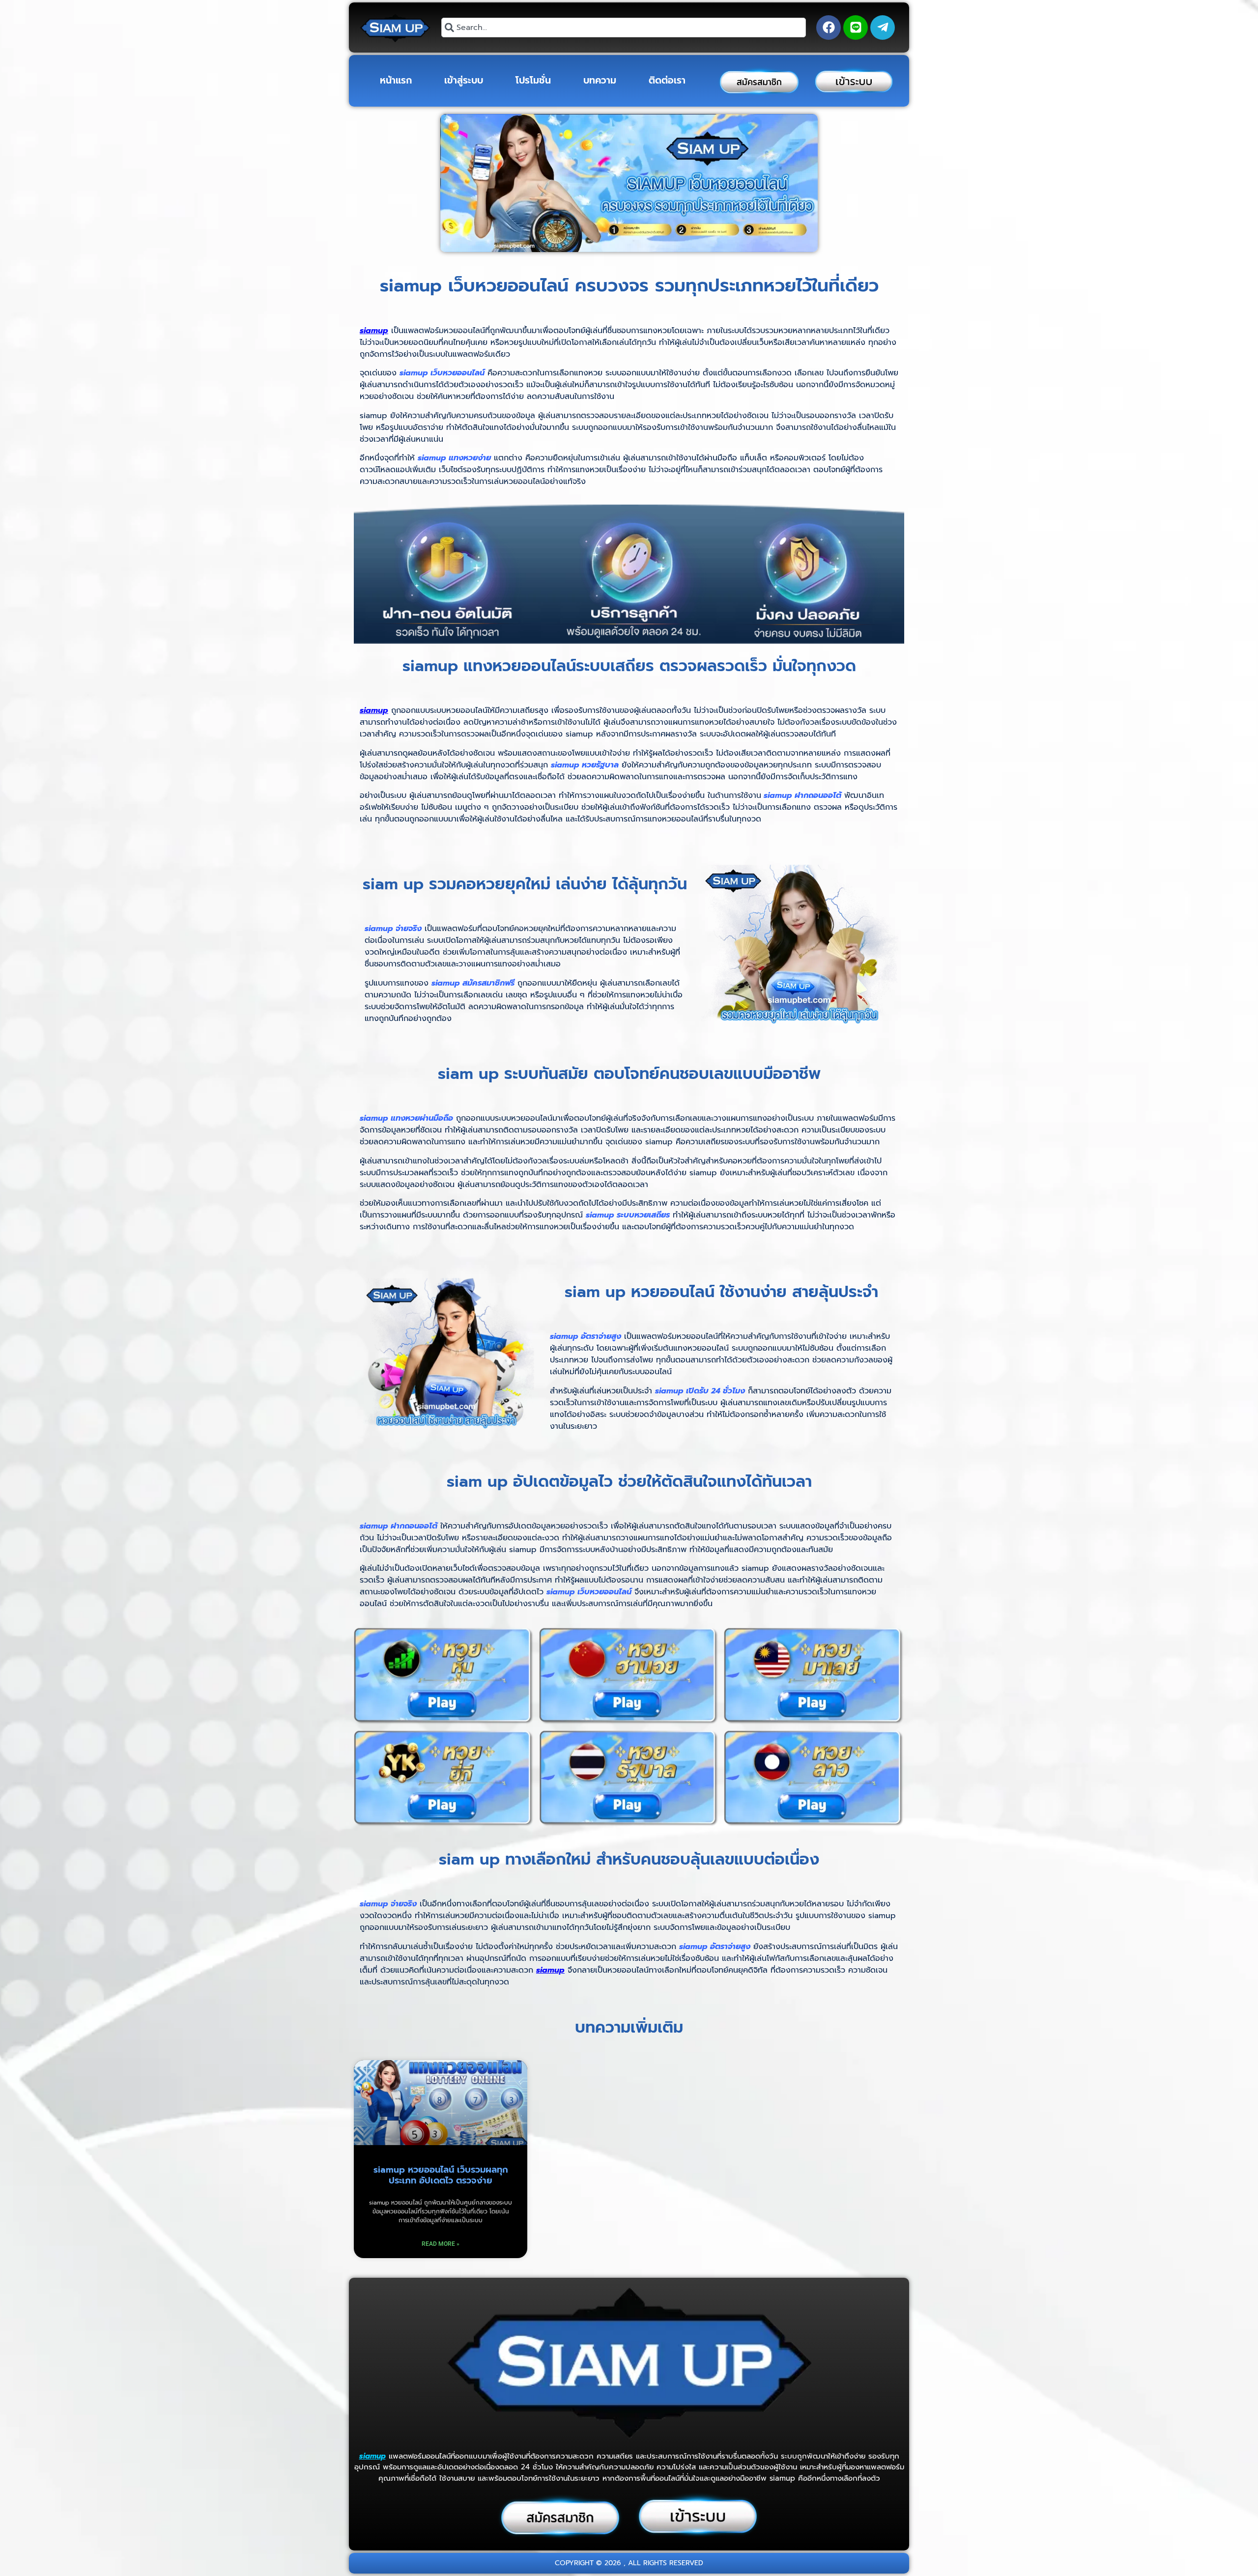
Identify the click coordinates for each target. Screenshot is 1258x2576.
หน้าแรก (396, 80)
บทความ (600, 80)
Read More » (441, 2244)
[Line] (856, 28)
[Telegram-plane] (883, 28)
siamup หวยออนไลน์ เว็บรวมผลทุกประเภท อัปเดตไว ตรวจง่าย (441, 2175)
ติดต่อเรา (667, 80)
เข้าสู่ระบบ (464, 80)
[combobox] (624, 28)
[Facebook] (829, 28)
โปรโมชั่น (533, 80)
